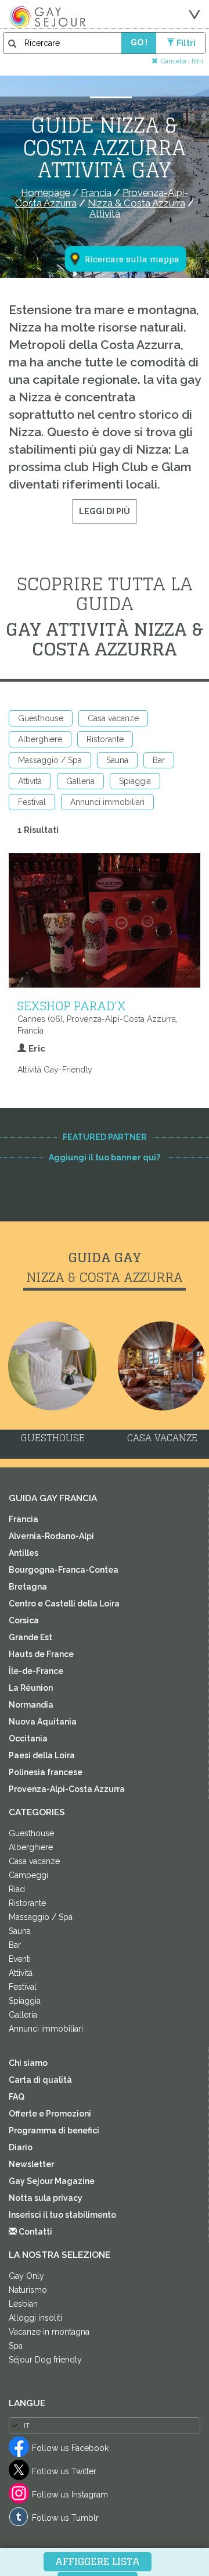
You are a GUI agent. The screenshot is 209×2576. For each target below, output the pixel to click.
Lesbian (23, 2304)
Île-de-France (36, 1671)
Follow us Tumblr (65, 2518)
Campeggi (28, 1875)
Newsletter (31, 2164)
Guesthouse (41, 718)
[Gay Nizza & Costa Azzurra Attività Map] (118, 202)
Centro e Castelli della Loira (64, 1604)
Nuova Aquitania (43, 1722)
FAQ (17, 2097)
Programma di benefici (54, 2130)
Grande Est (30, 1637)
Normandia (31, 1705)
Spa (16, 2346)
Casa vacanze (113, 718)
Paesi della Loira (42, 1755)
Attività (30, 781)
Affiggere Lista (98, 2561)
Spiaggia (135, 781)
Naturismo (28, 2290)
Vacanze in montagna (49, 2332)
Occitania (28, 1738)
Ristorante (105, 739)
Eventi (20, 1959)
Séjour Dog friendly (45, 2360)
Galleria (80, 781)
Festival (32, 802)
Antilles (24, 1553)
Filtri (186, 43)
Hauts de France (41, 1654)
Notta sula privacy (46, 2198)
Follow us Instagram (70, 2495)
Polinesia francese (46, 1772)
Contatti (35, 2232)
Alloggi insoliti (35, 2318)
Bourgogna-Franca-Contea (64, 1570)
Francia (24, 1519)
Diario (21, 2147)
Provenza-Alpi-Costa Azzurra (67, 1789)
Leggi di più (105, 511)
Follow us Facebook (70, 2448)
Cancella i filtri (182, 61)
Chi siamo (28, 2063)
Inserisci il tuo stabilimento (62, 2215)
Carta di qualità (40, 2080)
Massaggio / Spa (50, 760)
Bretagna (28, 1587)
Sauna (117, 760)
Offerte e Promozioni (50, 2114)
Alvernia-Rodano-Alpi (51, 1536)
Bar (159, 760)
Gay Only (26, 2276)
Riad (17, 1889)
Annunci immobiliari (107, 802)
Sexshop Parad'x (72, 1006)
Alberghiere (40, 739)
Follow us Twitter (64, 2471)
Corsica (24, 1620)
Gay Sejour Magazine (52, 2181)
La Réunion (31, 1688)
